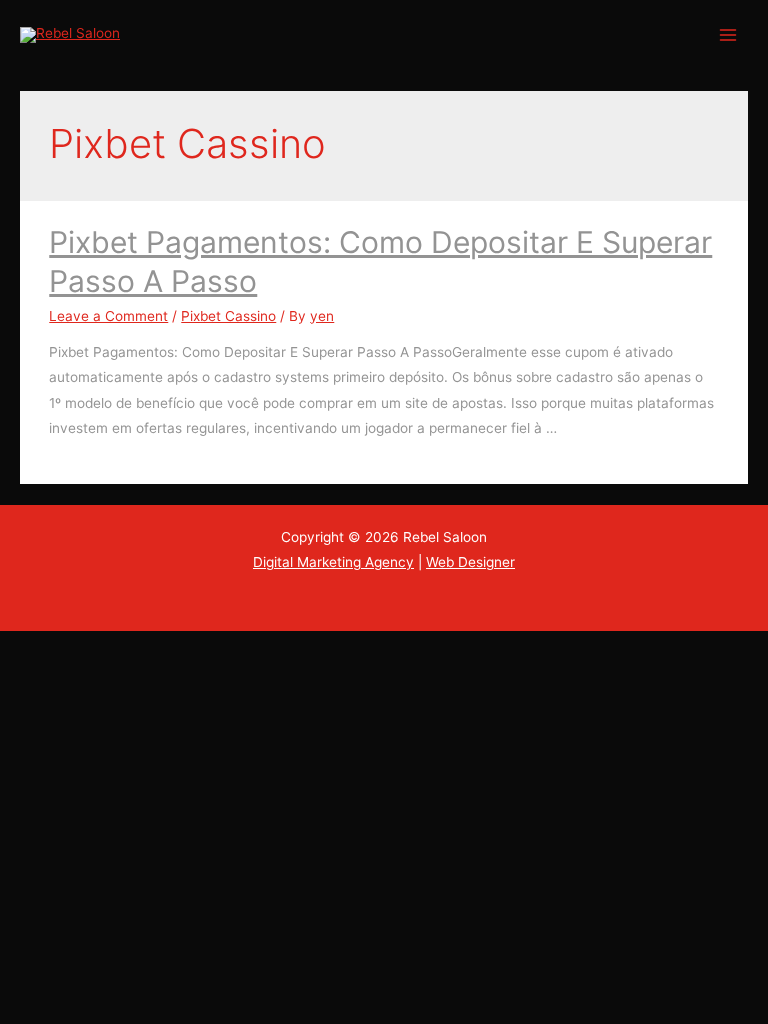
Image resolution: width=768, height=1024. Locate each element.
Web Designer (470, 562)
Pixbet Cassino (228, 316)
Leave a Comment (108, 316)
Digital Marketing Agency (333, 562)
